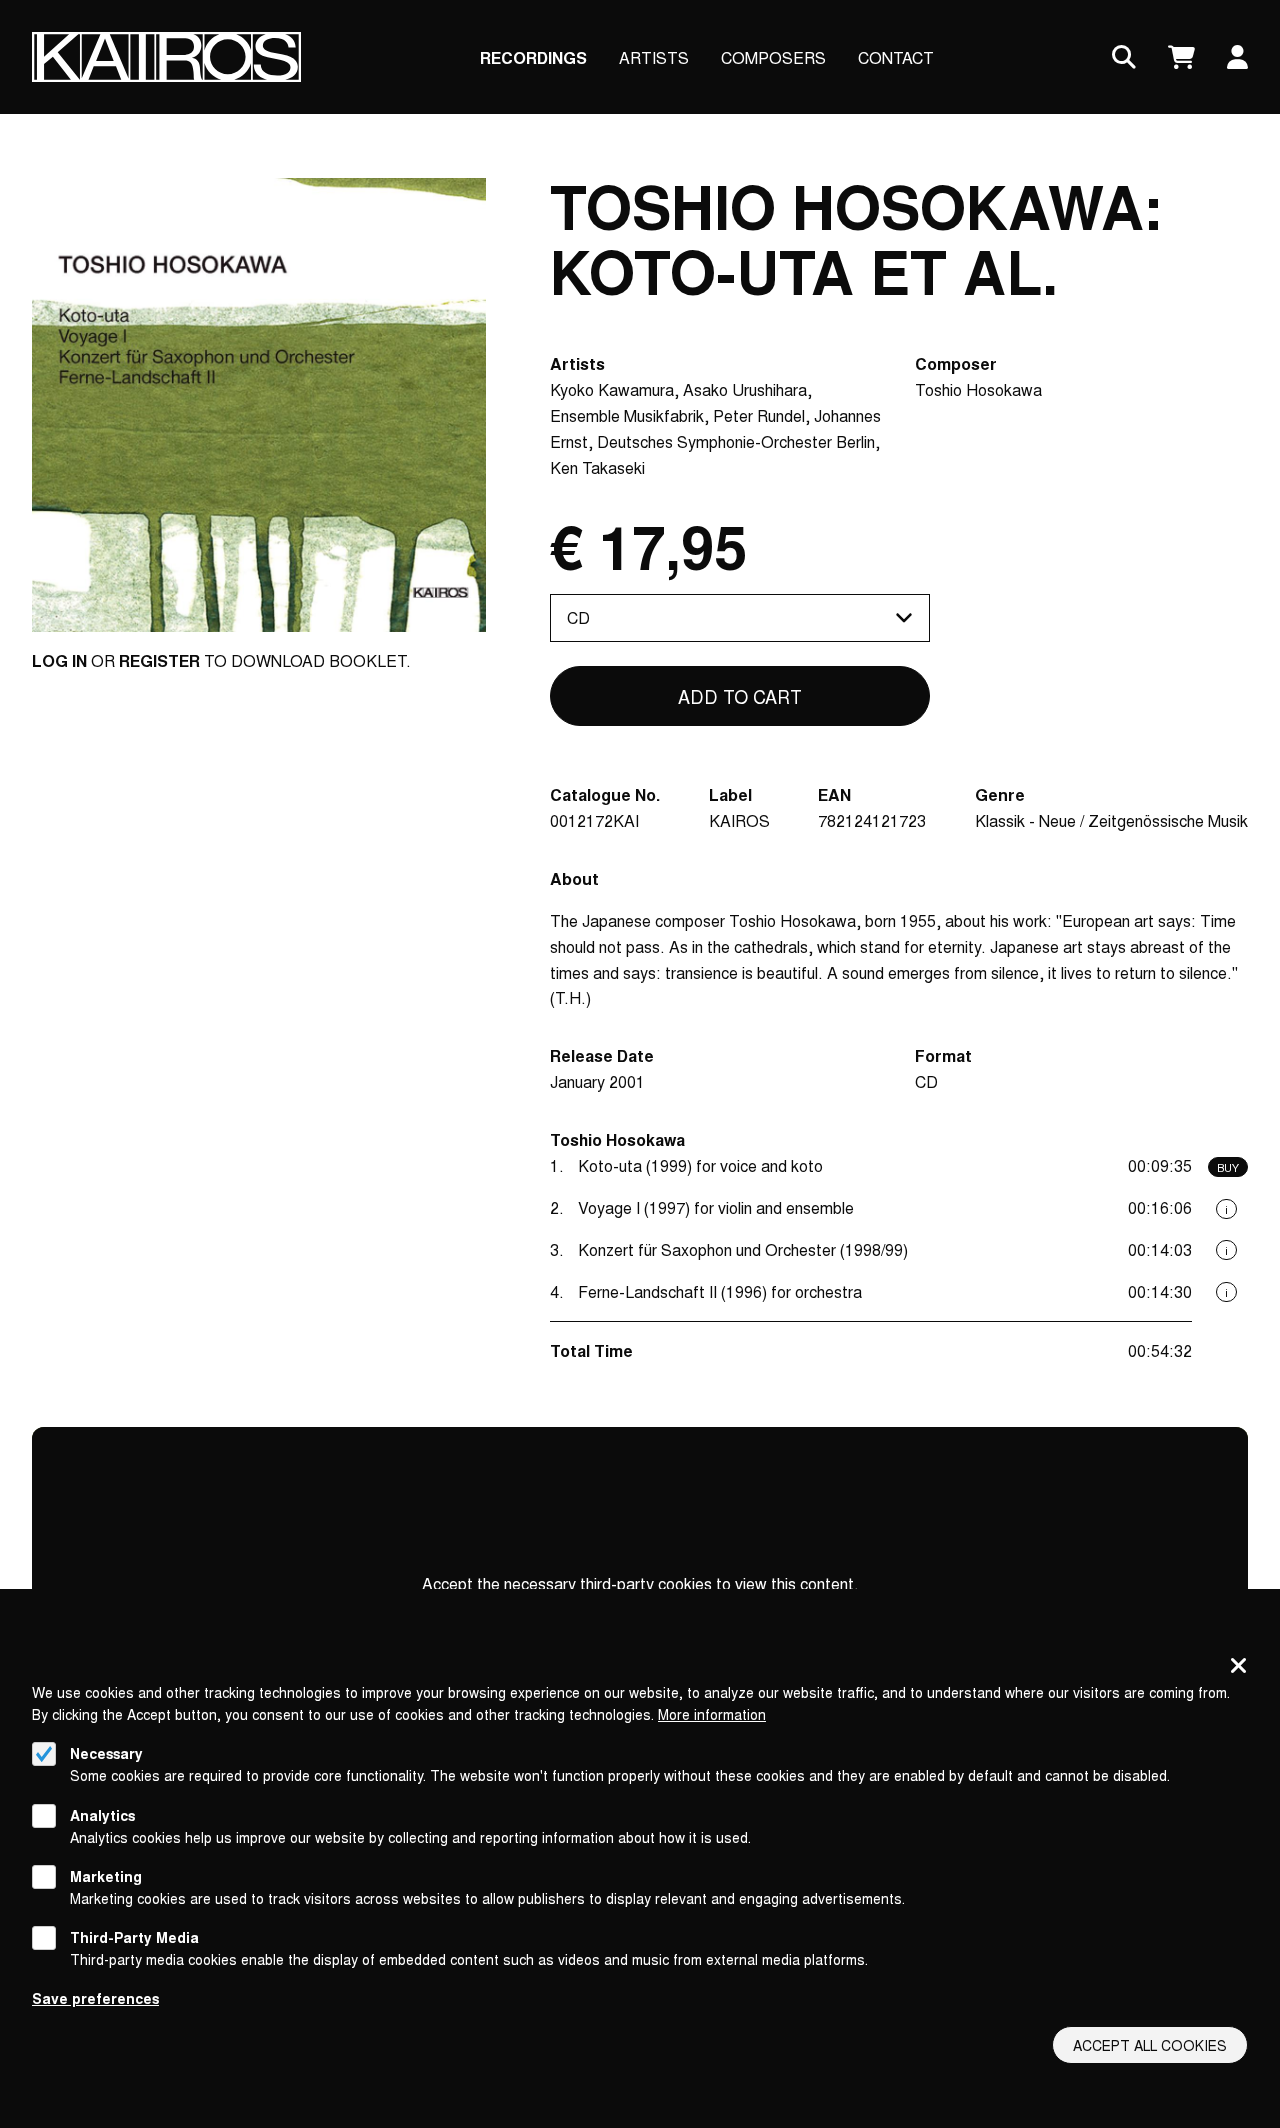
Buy (1228, 1167)
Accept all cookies (1150, 2045)
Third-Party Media (134, 1937)
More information (712, 1714)
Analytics (102, 1814)
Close (1239, 1667)
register (159, 660)
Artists (654, 57)
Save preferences (95, 1998)
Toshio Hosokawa (978, 389)
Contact (896, 57)
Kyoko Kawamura (612, 389)
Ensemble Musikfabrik (627, 415)
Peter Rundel (759, 415)
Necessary (106, 1753)
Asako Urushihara (745, 389)
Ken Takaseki (597, 467)
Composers (773, 57)
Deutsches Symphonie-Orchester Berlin (736, 441)
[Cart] (1181, 57)
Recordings (533, 57)
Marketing (106, 1876)
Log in (59, 660)
